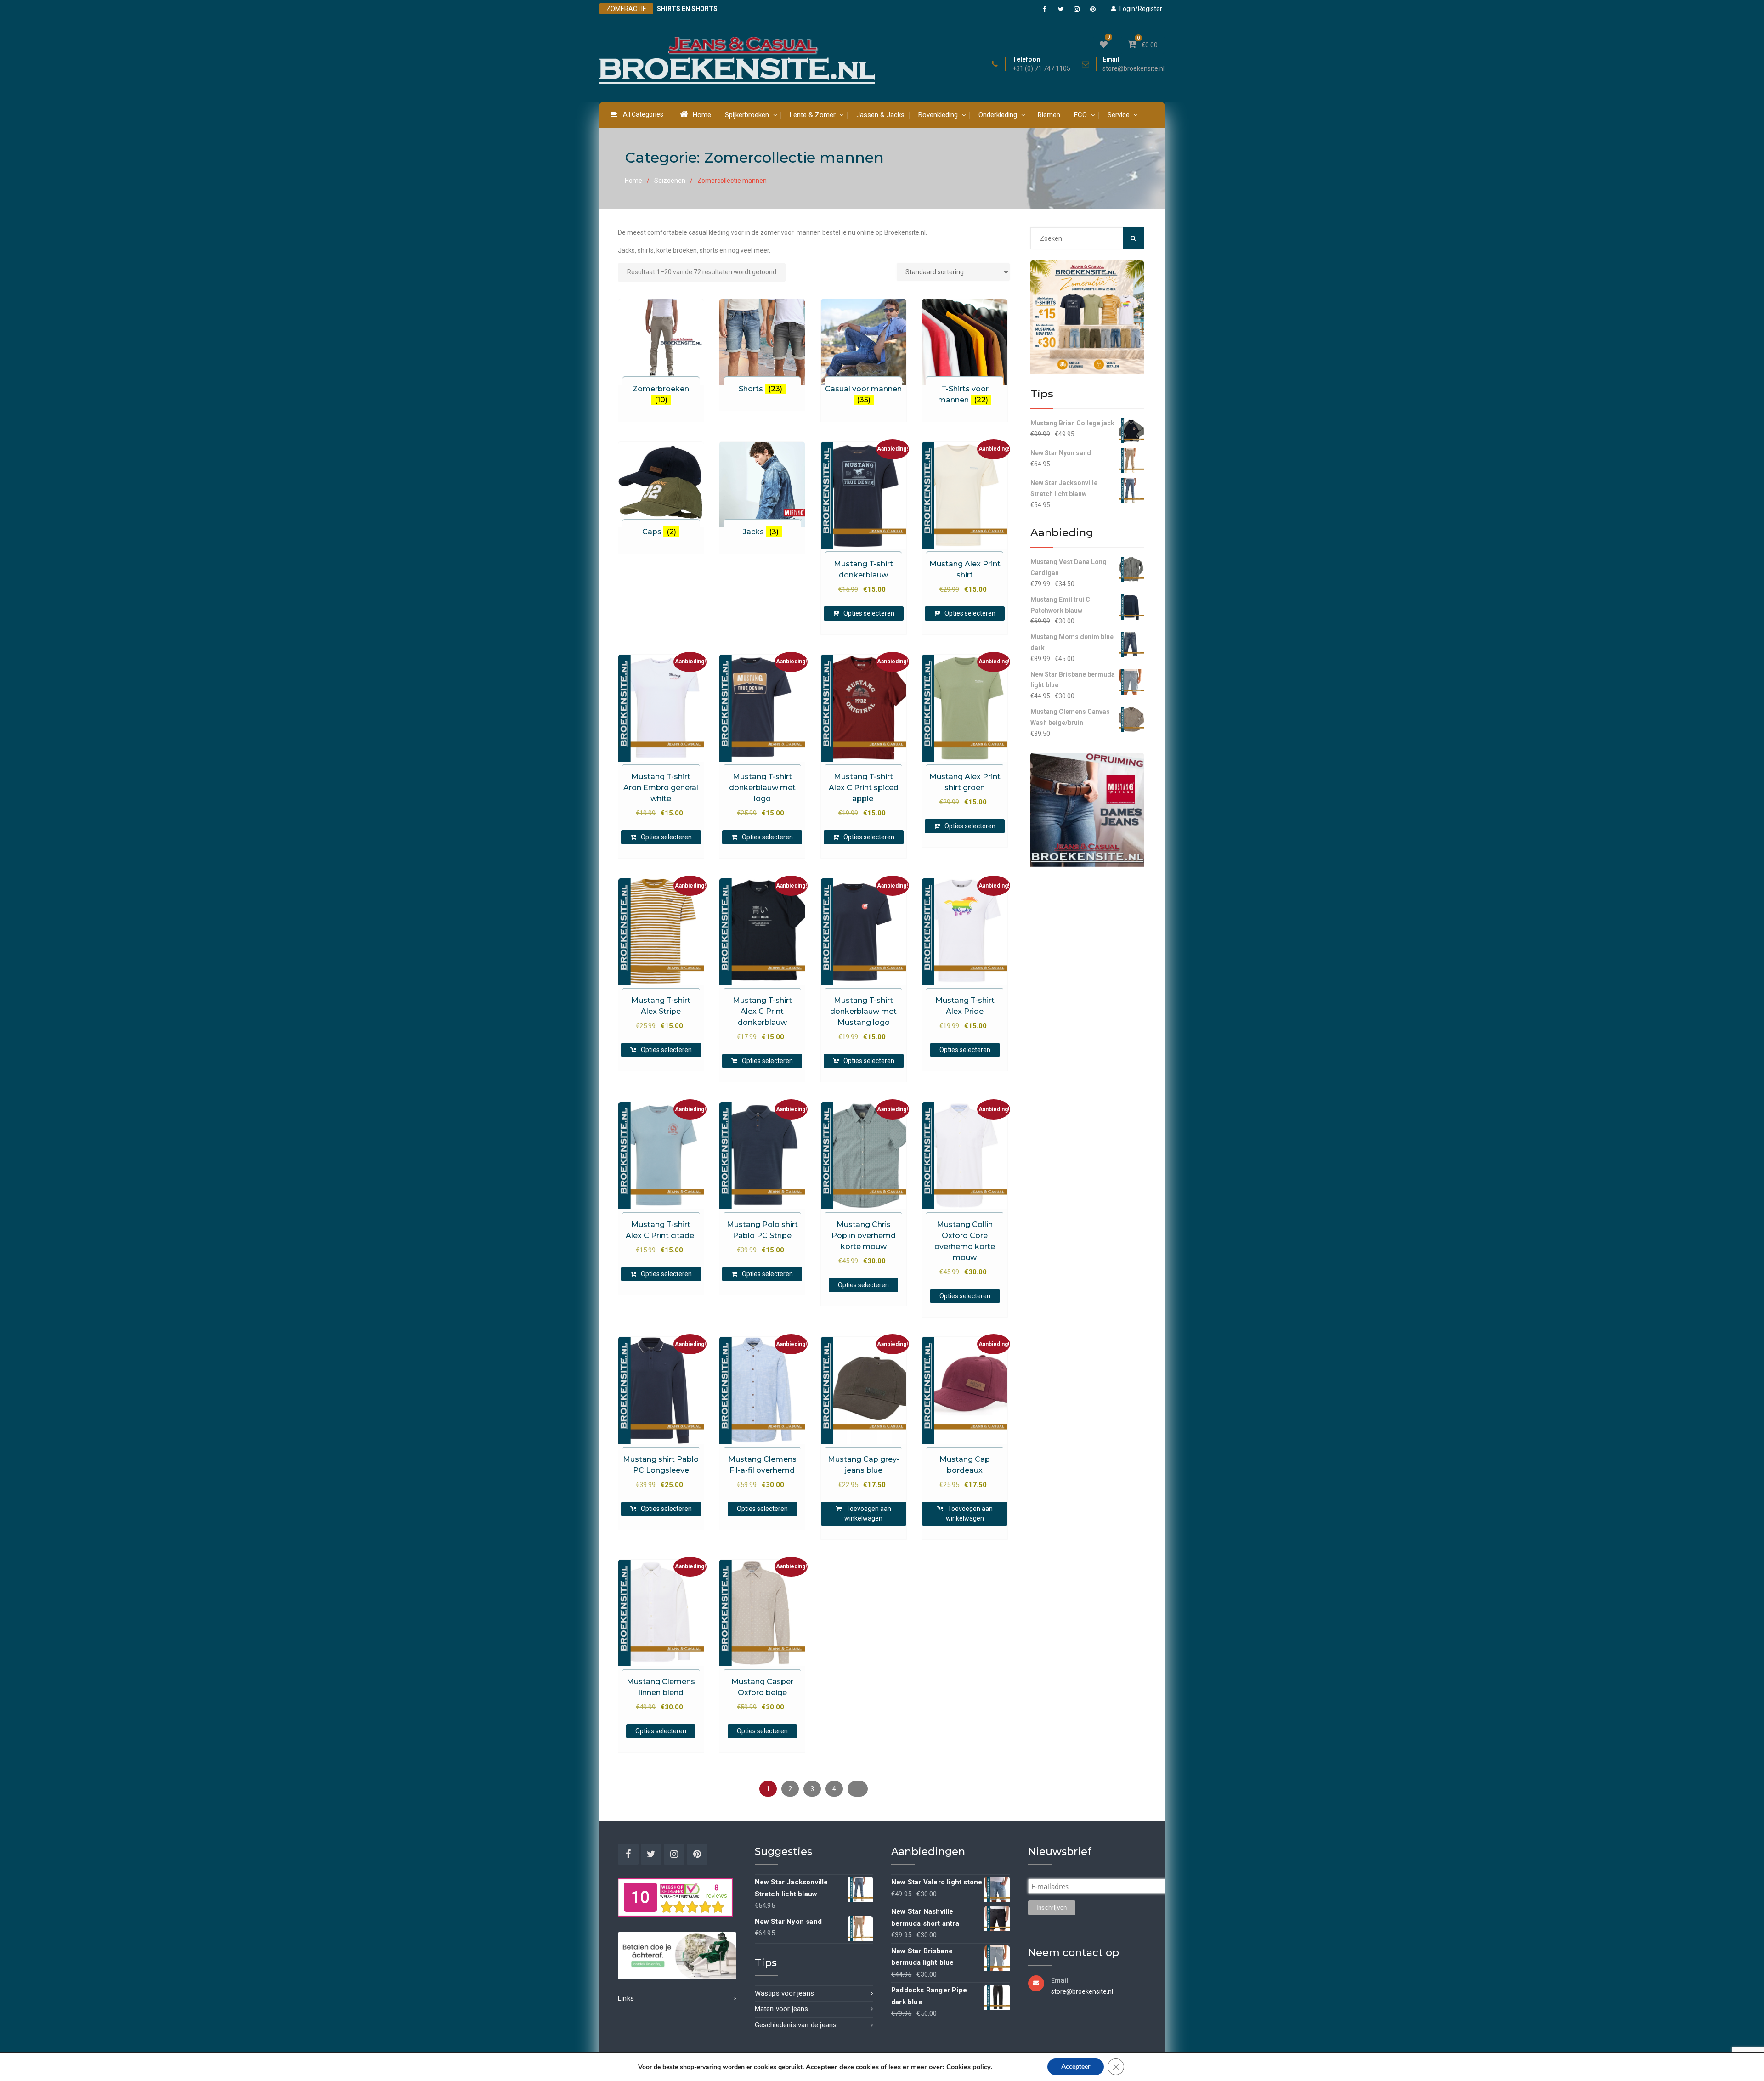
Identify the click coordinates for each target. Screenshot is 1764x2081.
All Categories (643, 114)
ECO (1080, 115)
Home (702, 115)
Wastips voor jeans (785, 1993)
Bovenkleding (938, 115)
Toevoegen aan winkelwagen (868, 1513)
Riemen (1049, 115)
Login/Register (1141, 9)
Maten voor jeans (782, 2009)
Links (626, 1998)
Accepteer (1076, 2067)
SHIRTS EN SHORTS (687, 9)
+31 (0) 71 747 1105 (1041, 69)
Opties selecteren (869, 613)
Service (1119, 115)
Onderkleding (998, 115)
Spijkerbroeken (747, 115)
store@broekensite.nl (1134, 69)
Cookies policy (969, 2067)
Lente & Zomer (813, 115)
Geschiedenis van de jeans (796, 2025)
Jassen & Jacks (880, 115)
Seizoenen (670, 181)
